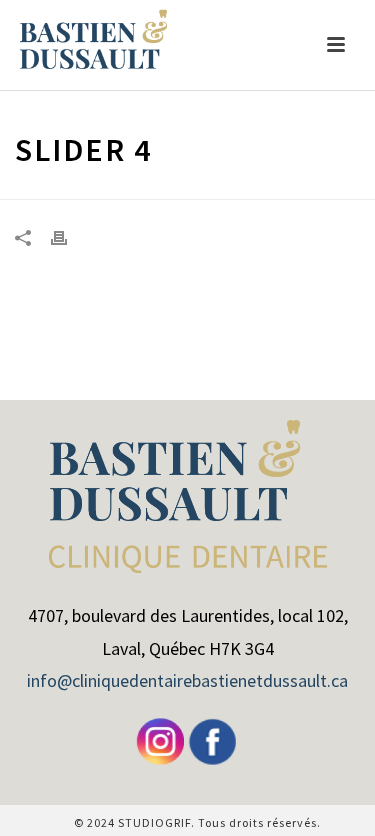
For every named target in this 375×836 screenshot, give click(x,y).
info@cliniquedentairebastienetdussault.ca (187, 680)
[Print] (69, 236)
